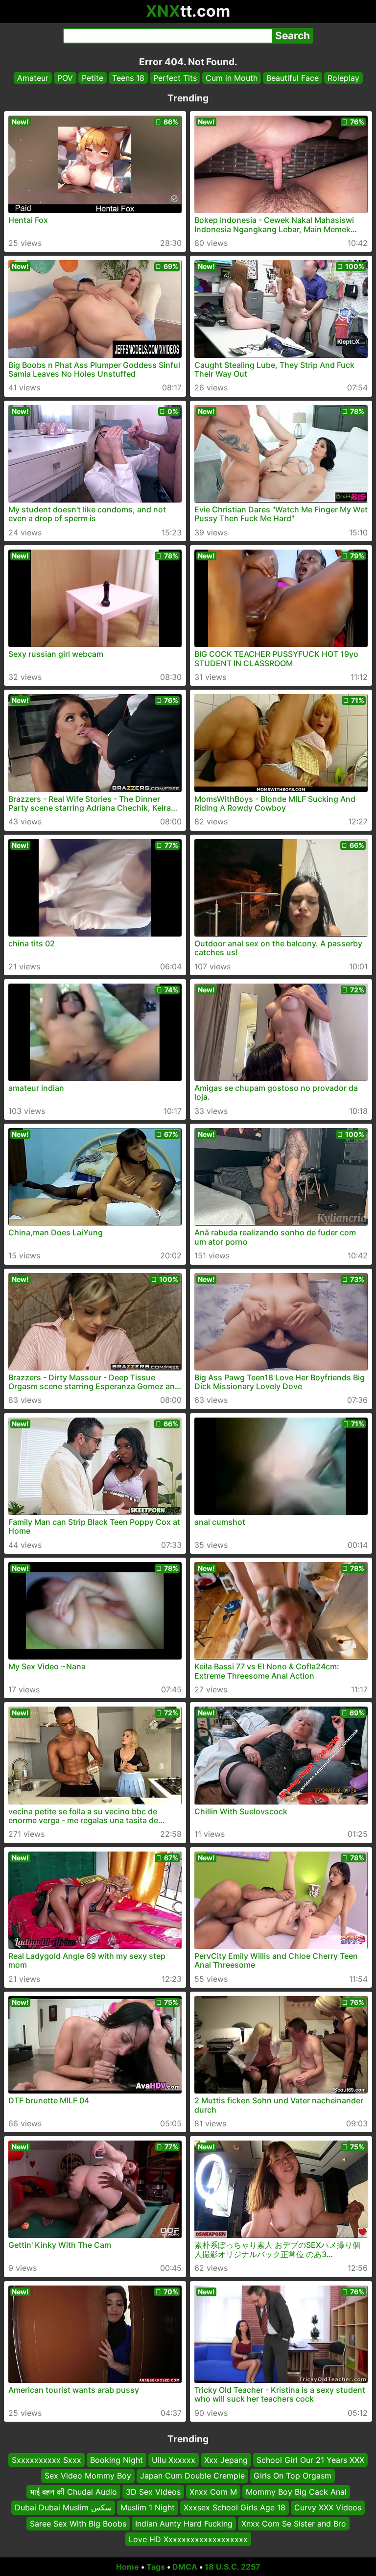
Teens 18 (128, 78)
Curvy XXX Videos (328, 2507)
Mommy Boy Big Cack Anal (296, 2492)
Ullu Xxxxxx (174, 2460)
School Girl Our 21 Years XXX (310, 2460)
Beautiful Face (293, 78)
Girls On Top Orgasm (293, 2476)
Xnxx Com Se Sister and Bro (294, 2523)
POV (65, 78)
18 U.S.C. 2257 (233, 2567)
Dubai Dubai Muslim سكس (63, 2507)
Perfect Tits (175, 78)
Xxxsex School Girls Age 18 (235, 2507)
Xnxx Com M (213, 2492)
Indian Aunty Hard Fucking (184, 2523)
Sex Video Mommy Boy (88, 2476)
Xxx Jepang (226, 2460)
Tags (156, 2567)
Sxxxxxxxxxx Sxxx (47, 2460)
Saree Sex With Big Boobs (78, 2523)
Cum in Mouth (232, 78)
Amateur (33, 78)
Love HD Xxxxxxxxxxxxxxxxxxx (188, 2539)
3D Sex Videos (153, 2492)
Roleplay (343, 78)
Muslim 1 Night (148, 2507)
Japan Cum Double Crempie (192, 2476)
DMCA (185, 2567)
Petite (93, 78)
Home (128, 2567)
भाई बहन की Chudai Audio (73, 2492)
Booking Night (117, 2460)
